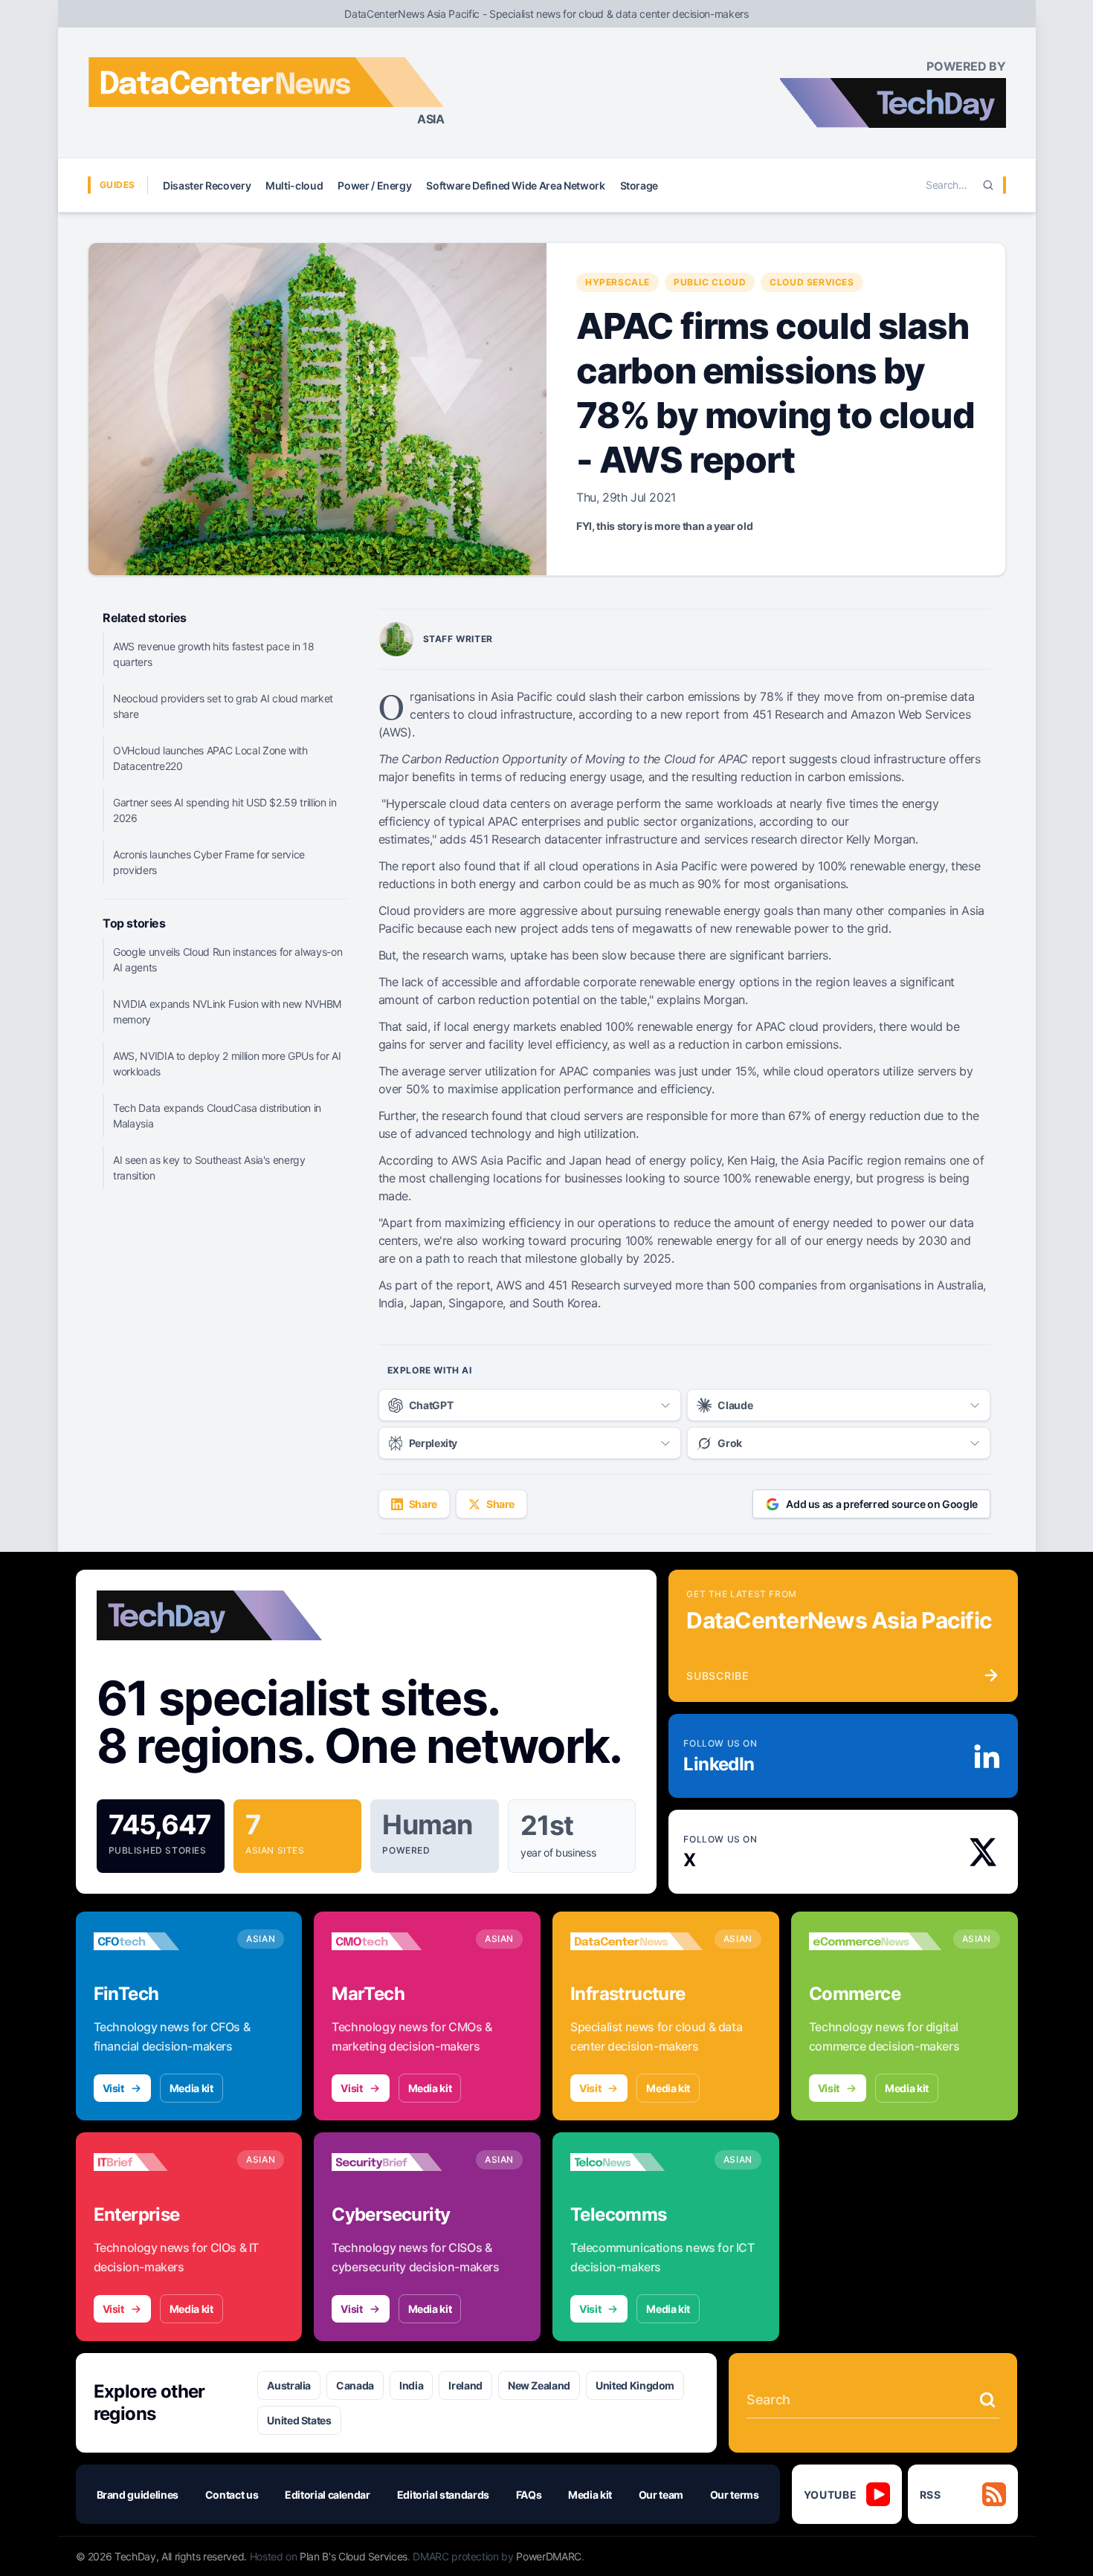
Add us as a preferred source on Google (882, 1504)
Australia (289, 2385)
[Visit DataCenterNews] (636, 1941)
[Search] (988, 185)
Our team (661, 2495)
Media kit (191, 2088)
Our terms (735, 2495)
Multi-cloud (294, 185)
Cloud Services (812, 282)
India (411, 2385)
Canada (355, 2385)
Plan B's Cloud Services (354, 2556)
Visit (113, 2088)
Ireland (465, 2385)
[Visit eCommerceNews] (875, 1941)
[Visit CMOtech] (398, 1941)
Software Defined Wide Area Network (515, 185)
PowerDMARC (549, 2556)
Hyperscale (618, 282)
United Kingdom (635, 2385)
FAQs (529, 2495)
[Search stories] (987, 2400)
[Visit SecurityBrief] (398, 2162)
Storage (639, 185)
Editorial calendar (328, 2495)
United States (299, 2420)
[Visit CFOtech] (160, 1941)
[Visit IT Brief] (160, 2162)
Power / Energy (374, 185)
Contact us (232, 2495)
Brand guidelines (138, 2495)
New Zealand (539, 2385)
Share (423, 1504)
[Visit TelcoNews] (636, 2162)
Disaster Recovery (207, 185)
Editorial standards (443, 2495)
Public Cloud (710, 282)
